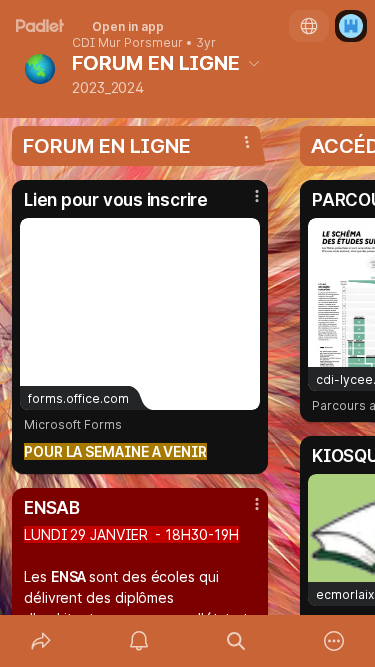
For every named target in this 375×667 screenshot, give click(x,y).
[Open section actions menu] (247, 142)
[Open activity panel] (139, 641)
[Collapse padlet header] (254, 63)
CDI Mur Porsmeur (127, 43)
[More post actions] (244, 204)
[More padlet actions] (334, 641)
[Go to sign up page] (351, 26)
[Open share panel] (41, 641)
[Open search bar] (237, 641)
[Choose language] (309, 26)
